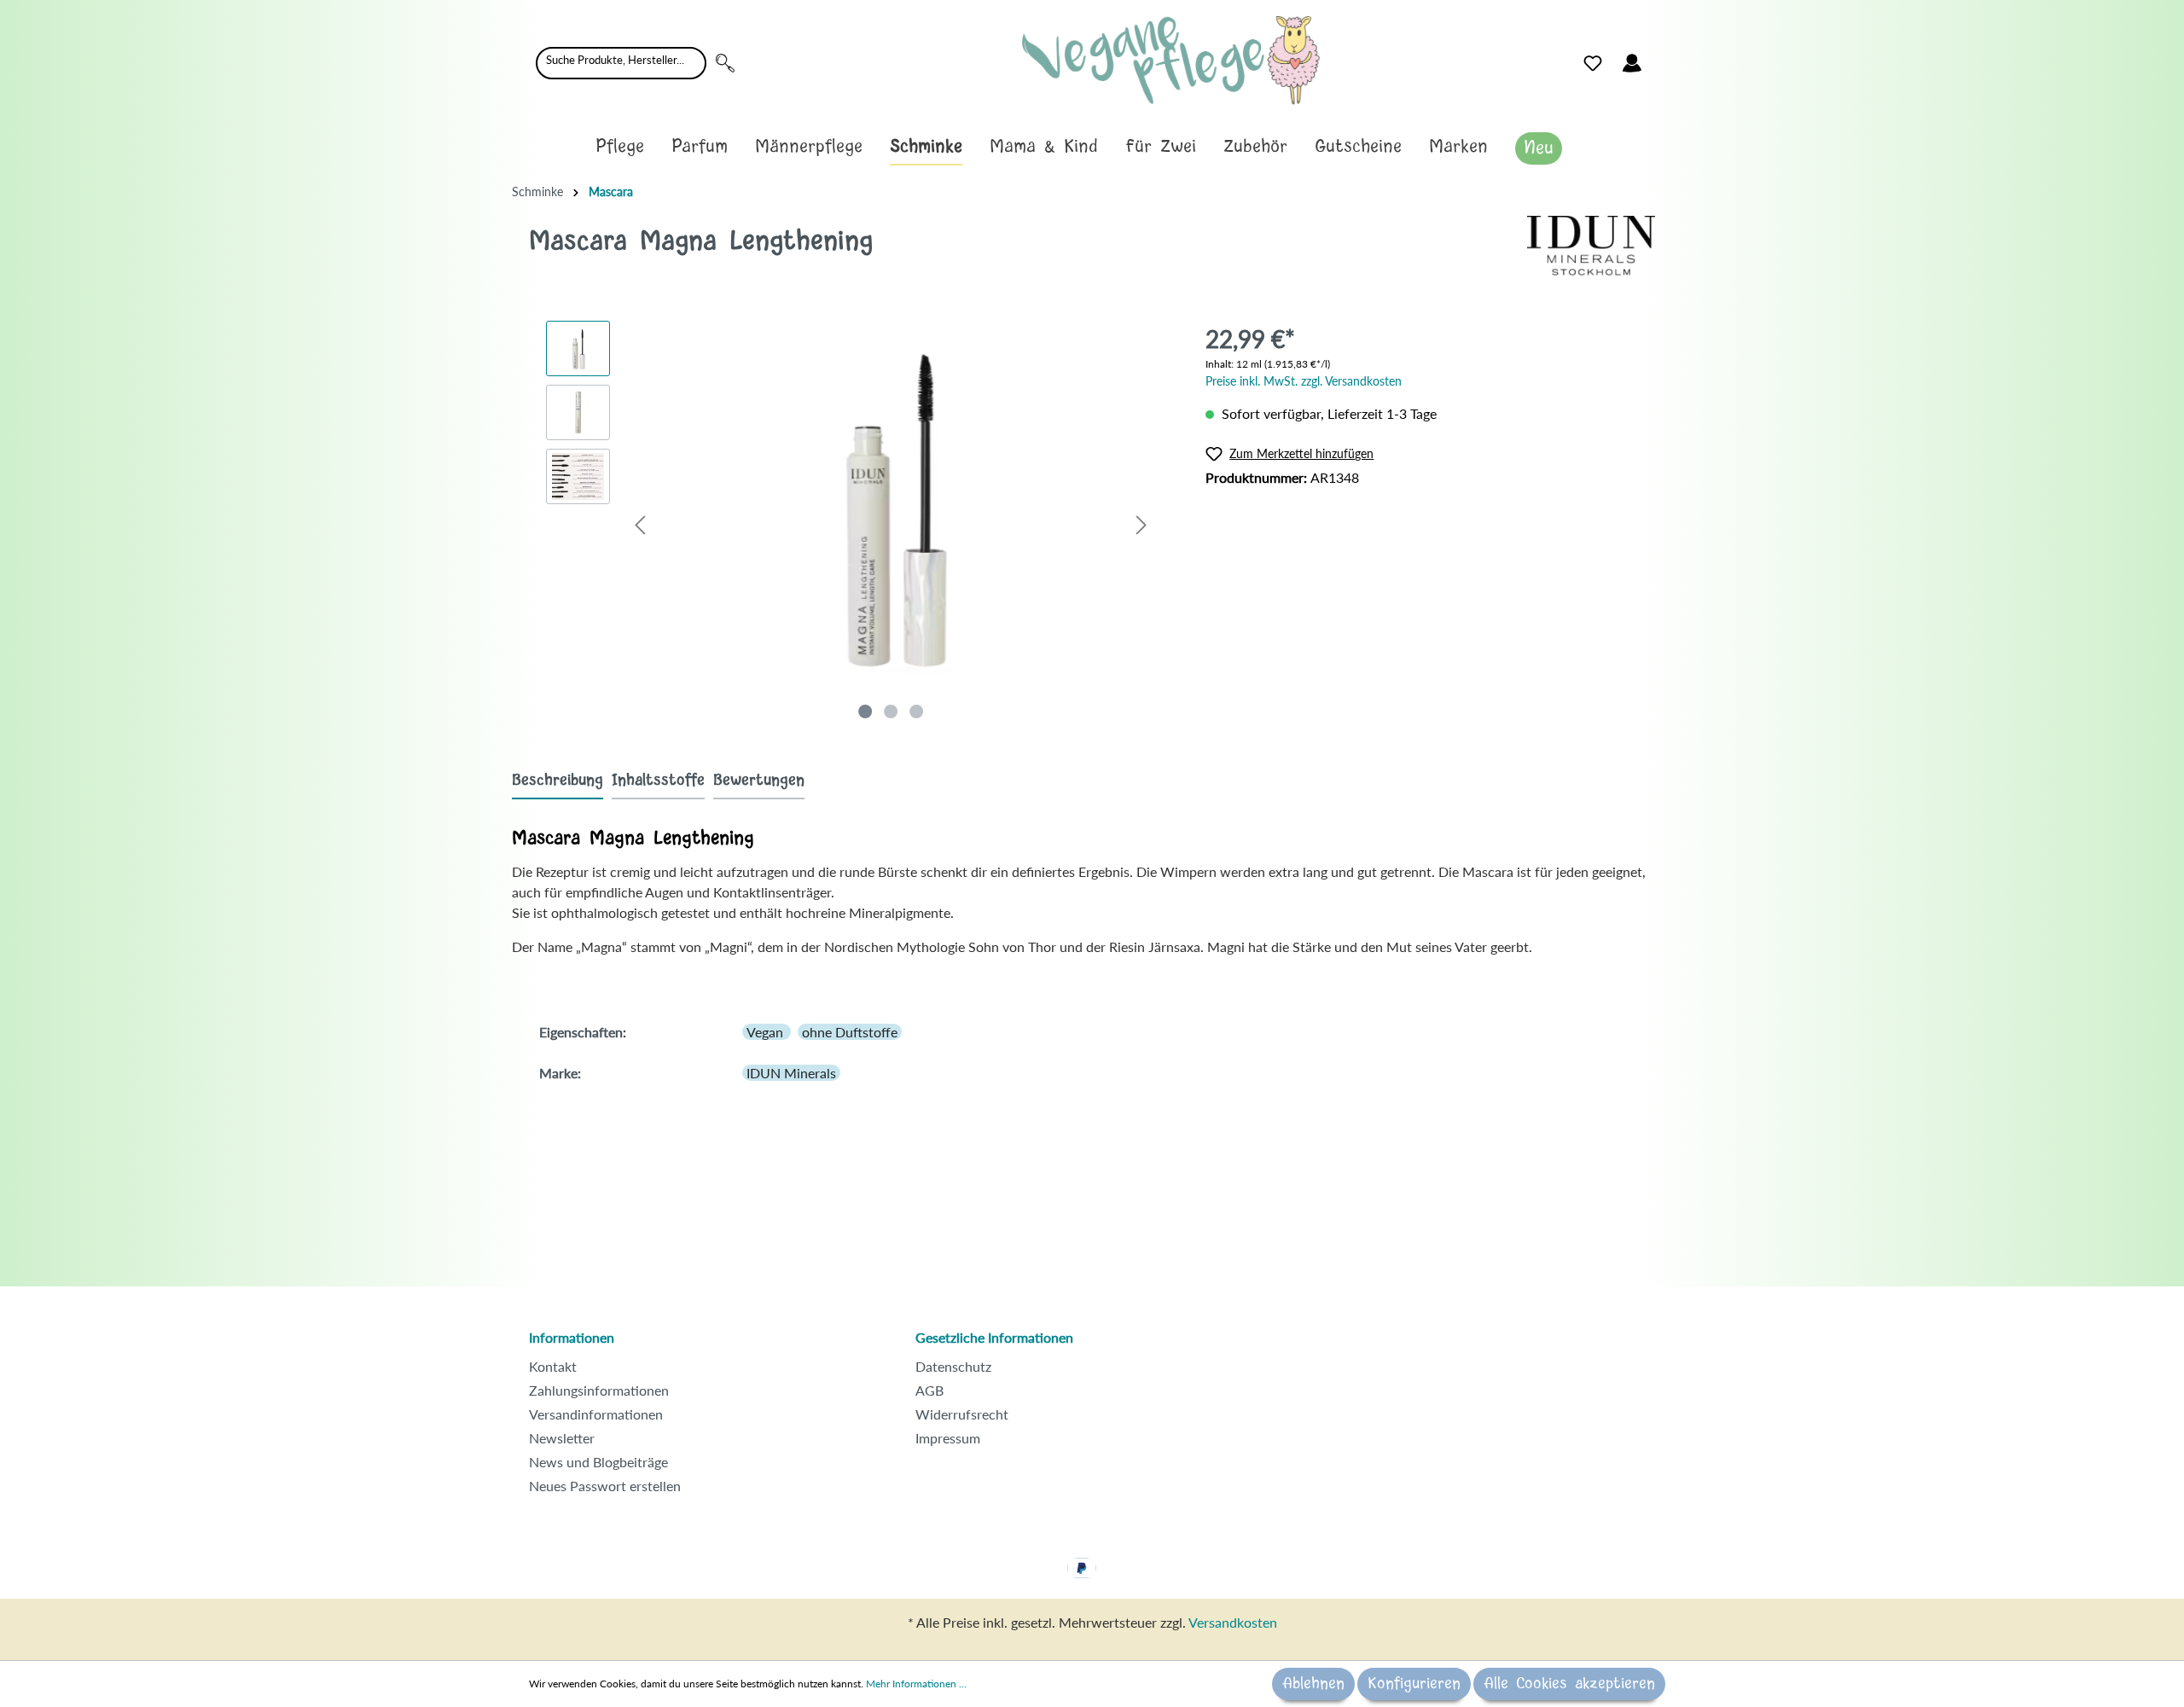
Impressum (948, 1438)
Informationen (572, 1337)
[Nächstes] (1141, 524)
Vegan (767, 1032)
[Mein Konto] (1632, 63)
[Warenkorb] (1662, 59)
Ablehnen (1313, 1684)
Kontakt (553, 1366)
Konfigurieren (1414, 1684)
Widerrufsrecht (962, 1414)
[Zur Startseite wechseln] (1171, 60)
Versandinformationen (596, 1414)
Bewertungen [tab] (759, 781)
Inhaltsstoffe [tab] (658, 781)
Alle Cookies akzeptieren (1569, 1684)
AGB (929, 1390)
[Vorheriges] (640, 524)
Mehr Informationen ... (916, 1684)
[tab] (558, 780)
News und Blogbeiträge (598, 1462)
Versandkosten (1233, 1622)
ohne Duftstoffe (850, 1032)
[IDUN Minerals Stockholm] (1591, 244)
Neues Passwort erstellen (605, 1486)
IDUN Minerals (791, 1073)
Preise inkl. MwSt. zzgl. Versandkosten (1304, 381)
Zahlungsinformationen (599, 1390)
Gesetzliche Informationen (994, 1337)
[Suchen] (725, 63)
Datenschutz (953, 1366)
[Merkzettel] (1593, 63)
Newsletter (562, 1438)
